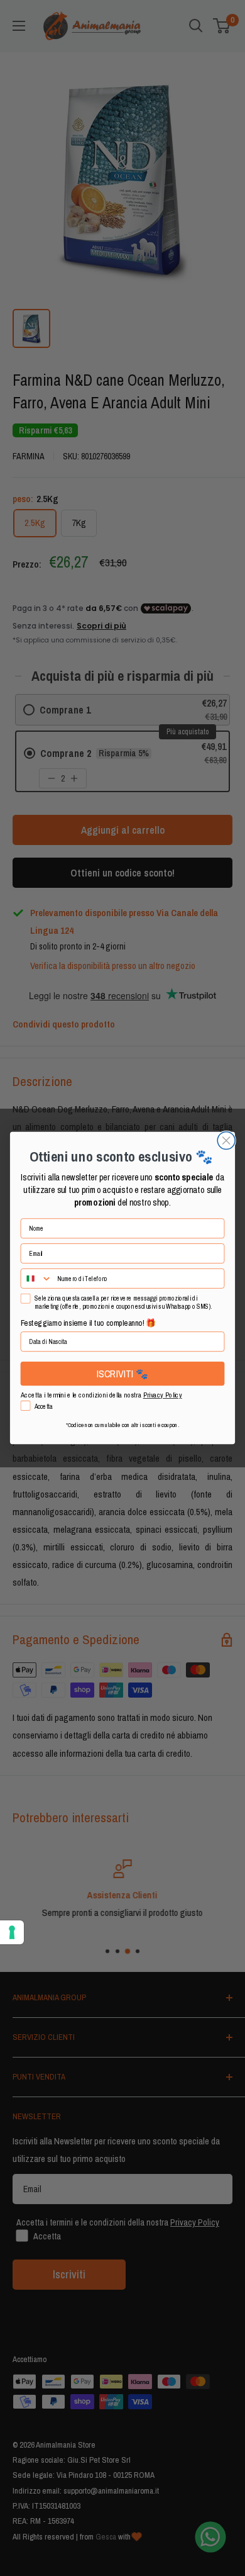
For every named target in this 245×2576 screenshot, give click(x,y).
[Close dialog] (226, 1141)
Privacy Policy (163, 1395)
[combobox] (36, 1279)
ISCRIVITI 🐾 (122, 1373)
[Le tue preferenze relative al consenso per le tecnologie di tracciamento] (12, 1932)
